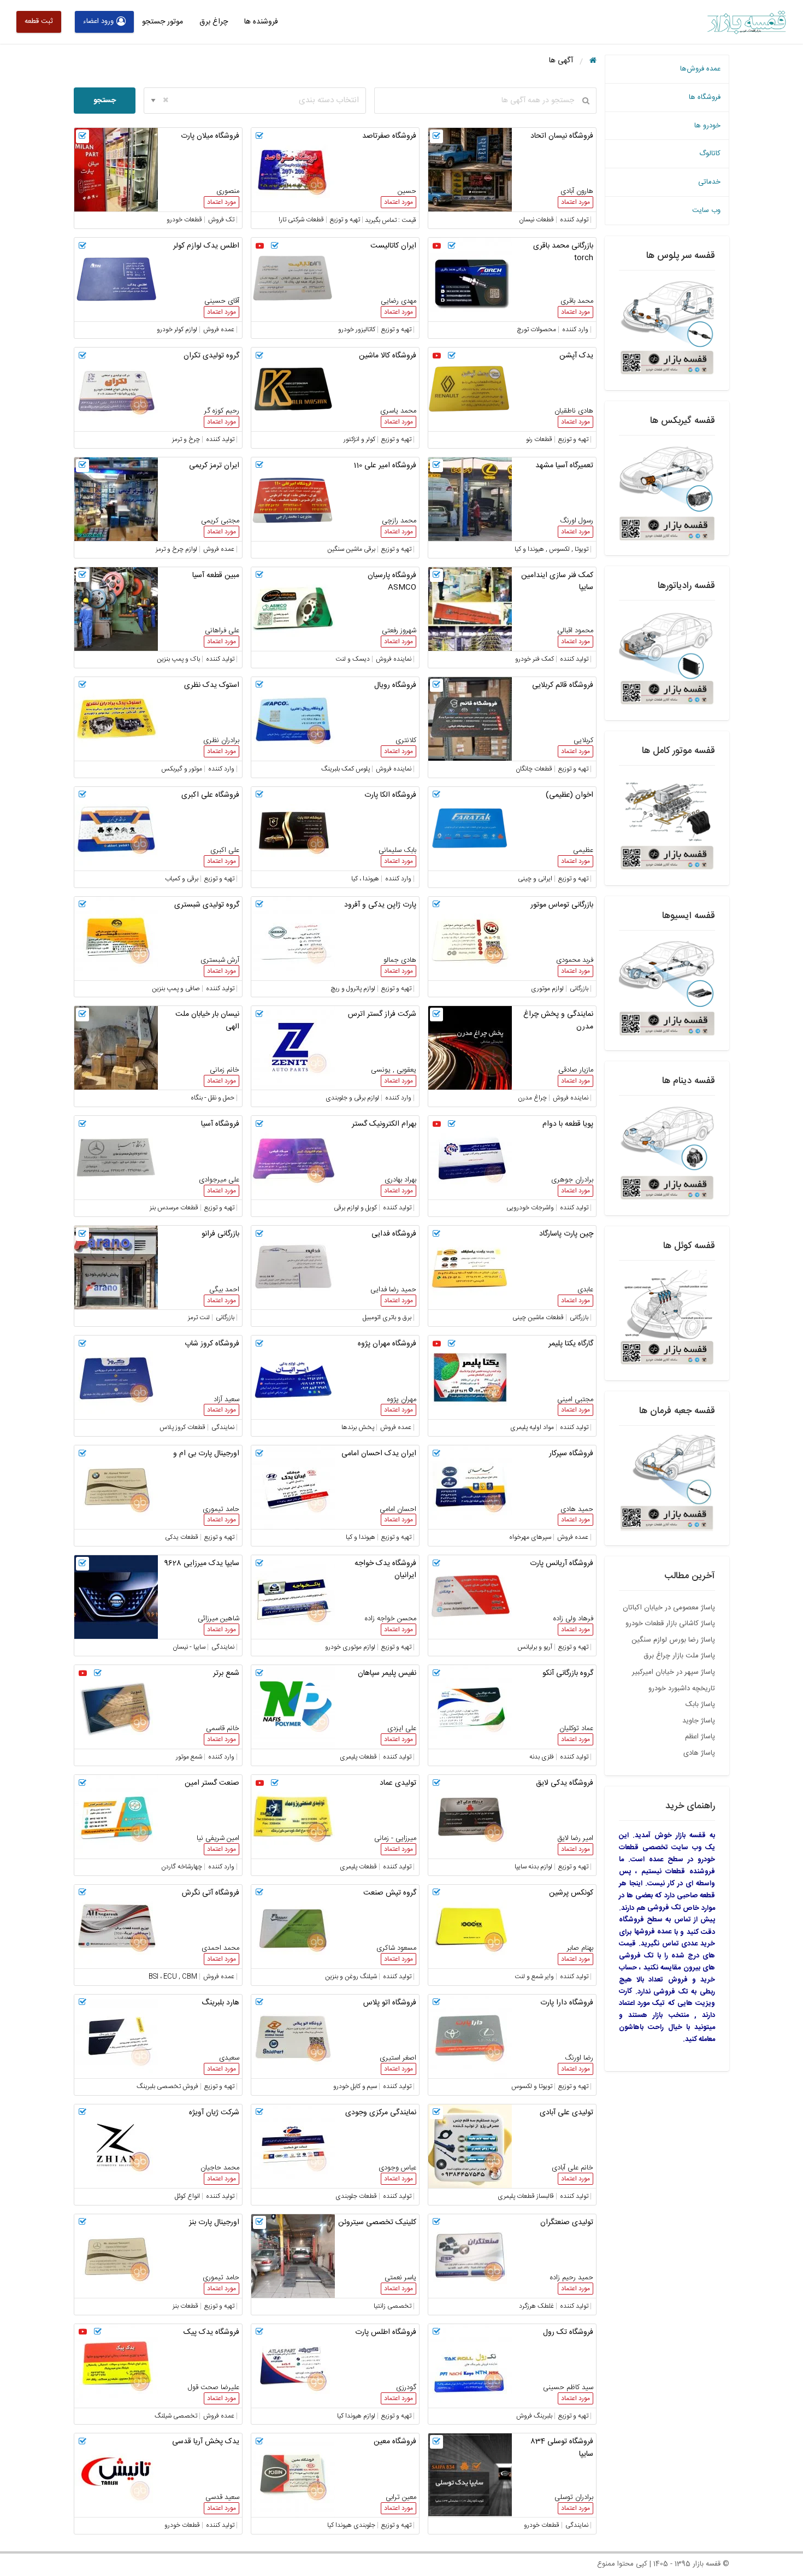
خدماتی (709, 182)
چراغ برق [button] (214, 22)
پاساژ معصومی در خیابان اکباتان (669, 1608)
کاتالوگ (710, 154)
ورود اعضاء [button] (98, 21)
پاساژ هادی (699, 1753)
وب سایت (706, 210)
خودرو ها (707, 126)
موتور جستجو (163, 22)
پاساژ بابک (700, 1704)
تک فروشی (664, 1908)
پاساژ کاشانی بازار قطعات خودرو (670, 1624)
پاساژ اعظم (700, 1737)
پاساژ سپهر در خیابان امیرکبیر (674, 1672)
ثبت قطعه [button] (39, 21)
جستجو (105, 101)
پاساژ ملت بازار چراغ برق (679, 1656)
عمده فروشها (653, 1932)
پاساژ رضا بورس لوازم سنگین (673, 1640)
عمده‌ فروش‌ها (700, 69)
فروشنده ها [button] (261, 22)
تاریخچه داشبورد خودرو (682, 1689)
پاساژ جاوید (699, 1721)
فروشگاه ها (705, 97)
